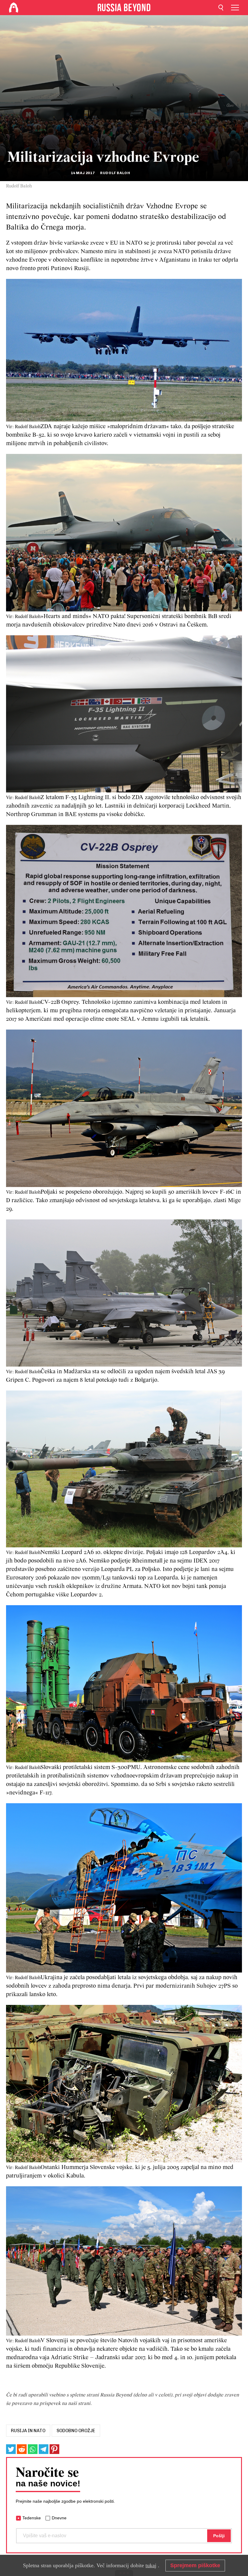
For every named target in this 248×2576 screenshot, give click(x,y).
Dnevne (59, 2518)
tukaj (151, 2565)
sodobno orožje (76, 2431)
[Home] (14, 8)
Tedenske (32, 2518)
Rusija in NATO (28, 2431)
